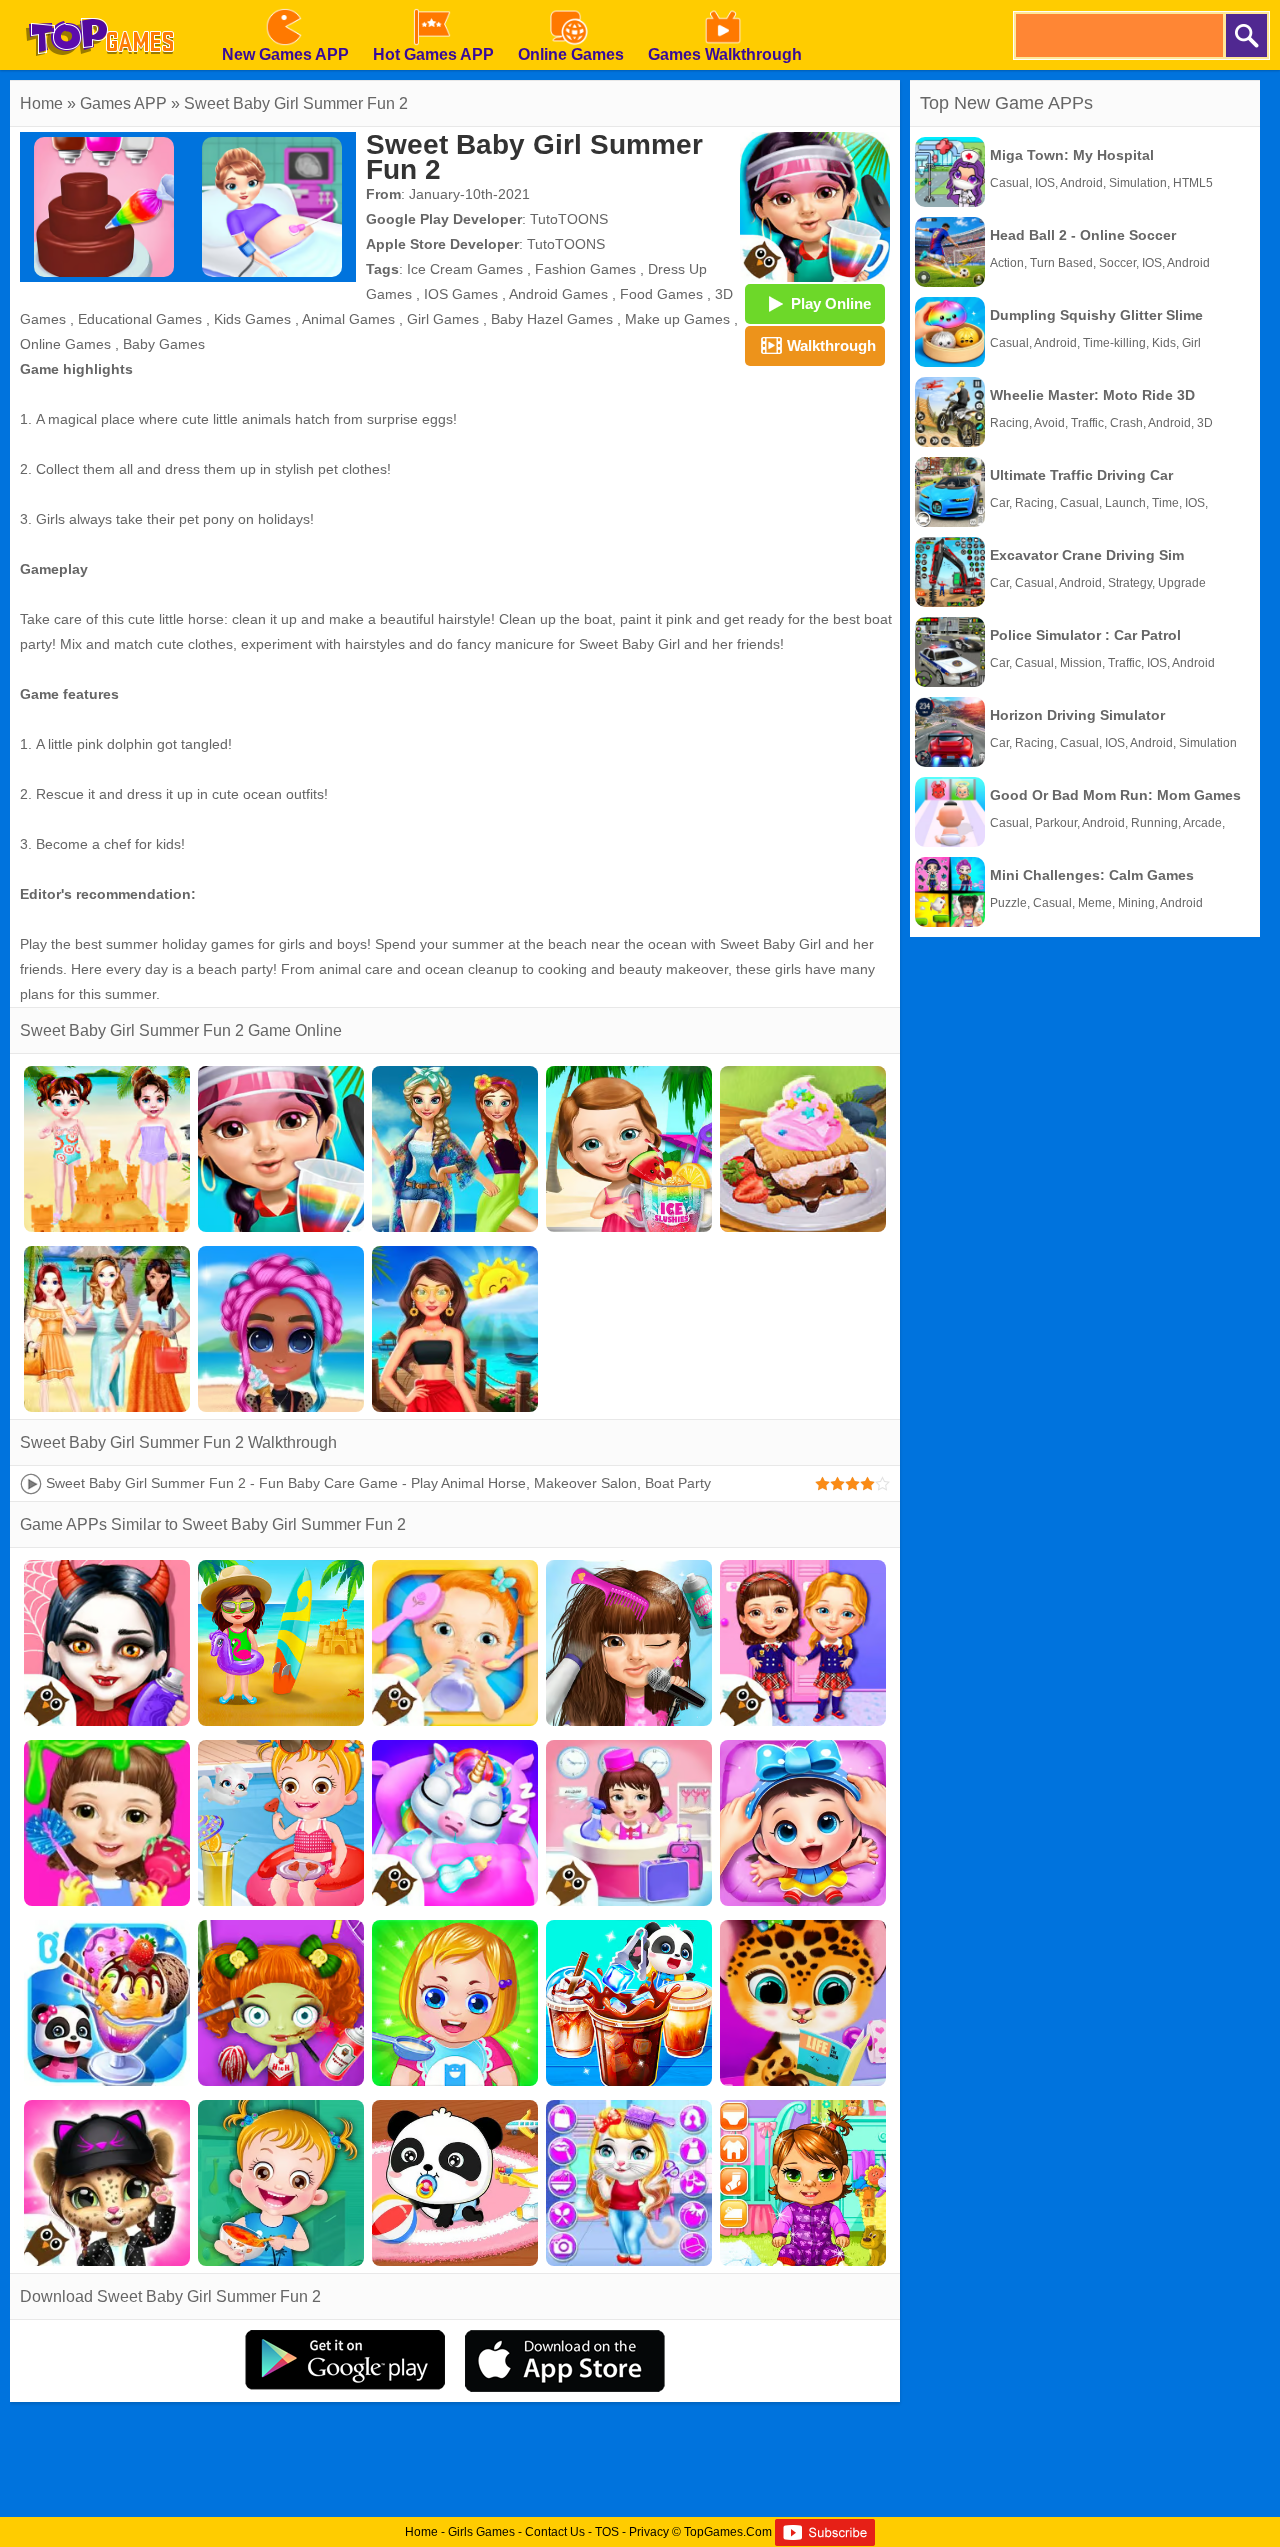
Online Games (65, 344)
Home (41, 103)
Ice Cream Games (465, 269)
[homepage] (100, 7)
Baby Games (164, 344)
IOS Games (461, 294)
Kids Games (252, 319)
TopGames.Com (728, 2532)
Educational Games (140, 319)
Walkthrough (831, 345)
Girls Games (481, 2532)
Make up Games (677, 319)
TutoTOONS (569, 219)
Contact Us (555, 2532)
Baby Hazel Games (552, 319)
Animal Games (348, 319)
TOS (607, 2532)
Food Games (661, 294)
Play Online (831, 303)
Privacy (649, 2532)
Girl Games (443, 319)
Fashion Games (585, 269)
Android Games (558, 294)
